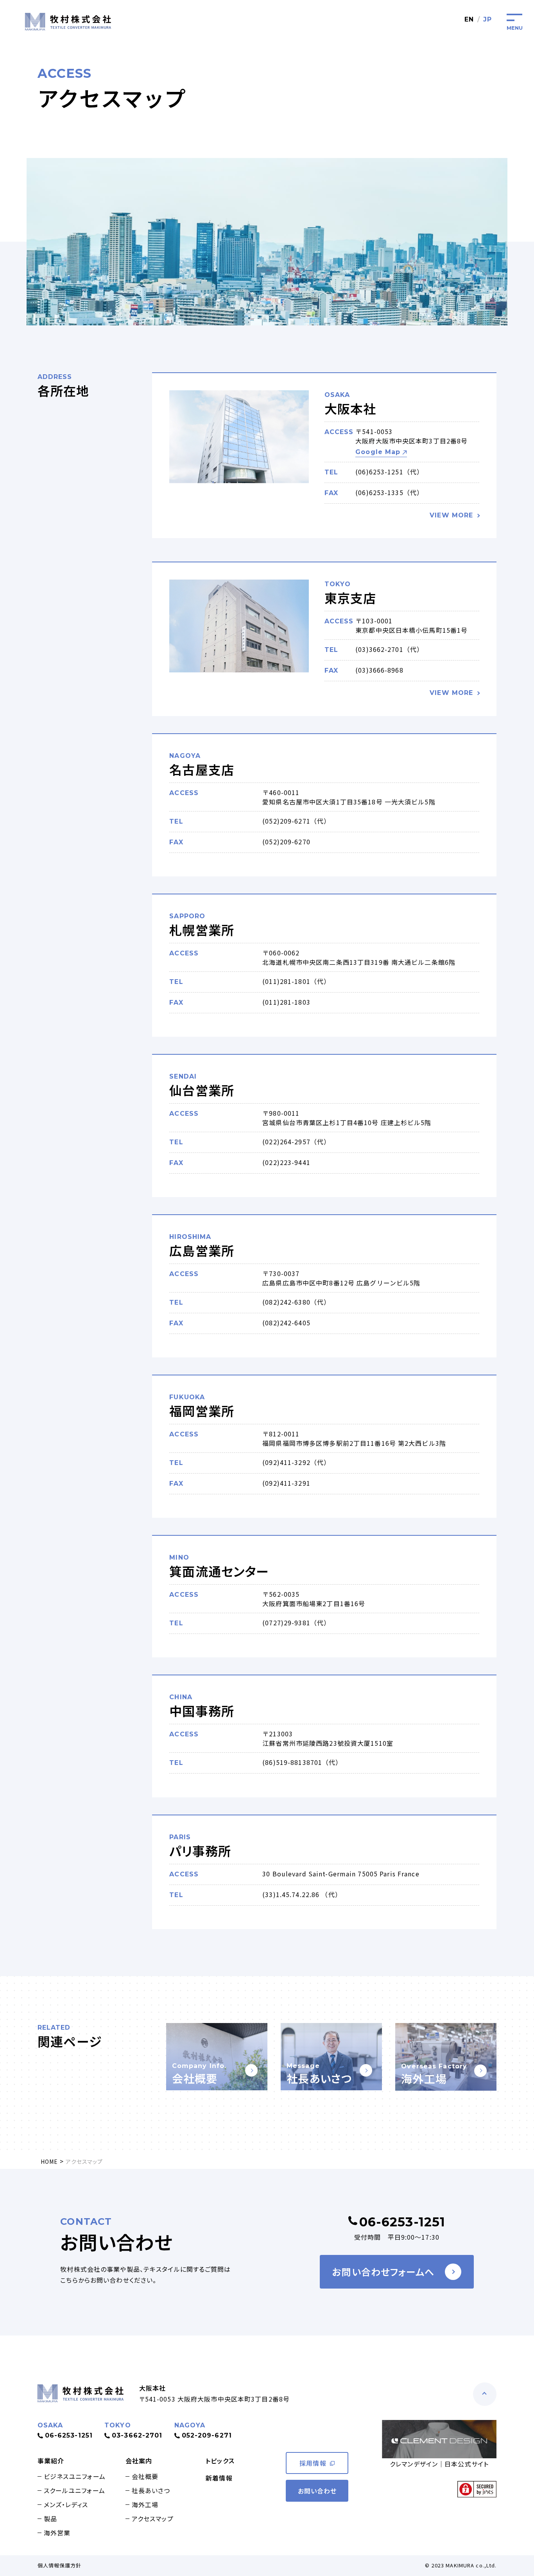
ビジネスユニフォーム (75, 2476)
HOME (49, 2161)
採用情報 (313, 2463)
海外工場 (145, 2504)
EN (469, 19)
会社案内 (139, 2461)
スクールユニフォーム (74, 2490)
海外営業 (57, 2533)
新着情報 (219, 2478)
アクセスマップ (153, 2519)
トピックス (220, 2461)
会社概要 (145, 2476)
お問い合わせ (317, 2491)
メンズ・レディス (66, 2504)
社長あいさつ (151, 2490)
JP (487, 19)
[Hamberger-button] (514, 20)
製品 (50, 2519)
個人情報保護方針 (60, 2565)
